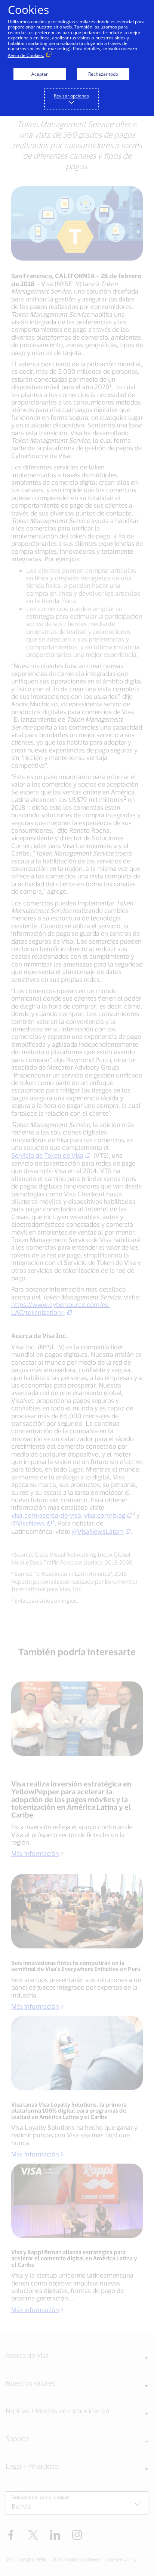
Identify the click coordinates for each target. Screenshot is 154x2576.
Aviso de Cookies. (26, 55)
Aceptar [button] (40, 74)
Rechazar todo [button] (103, 74)
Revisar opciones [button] (71, 96)
